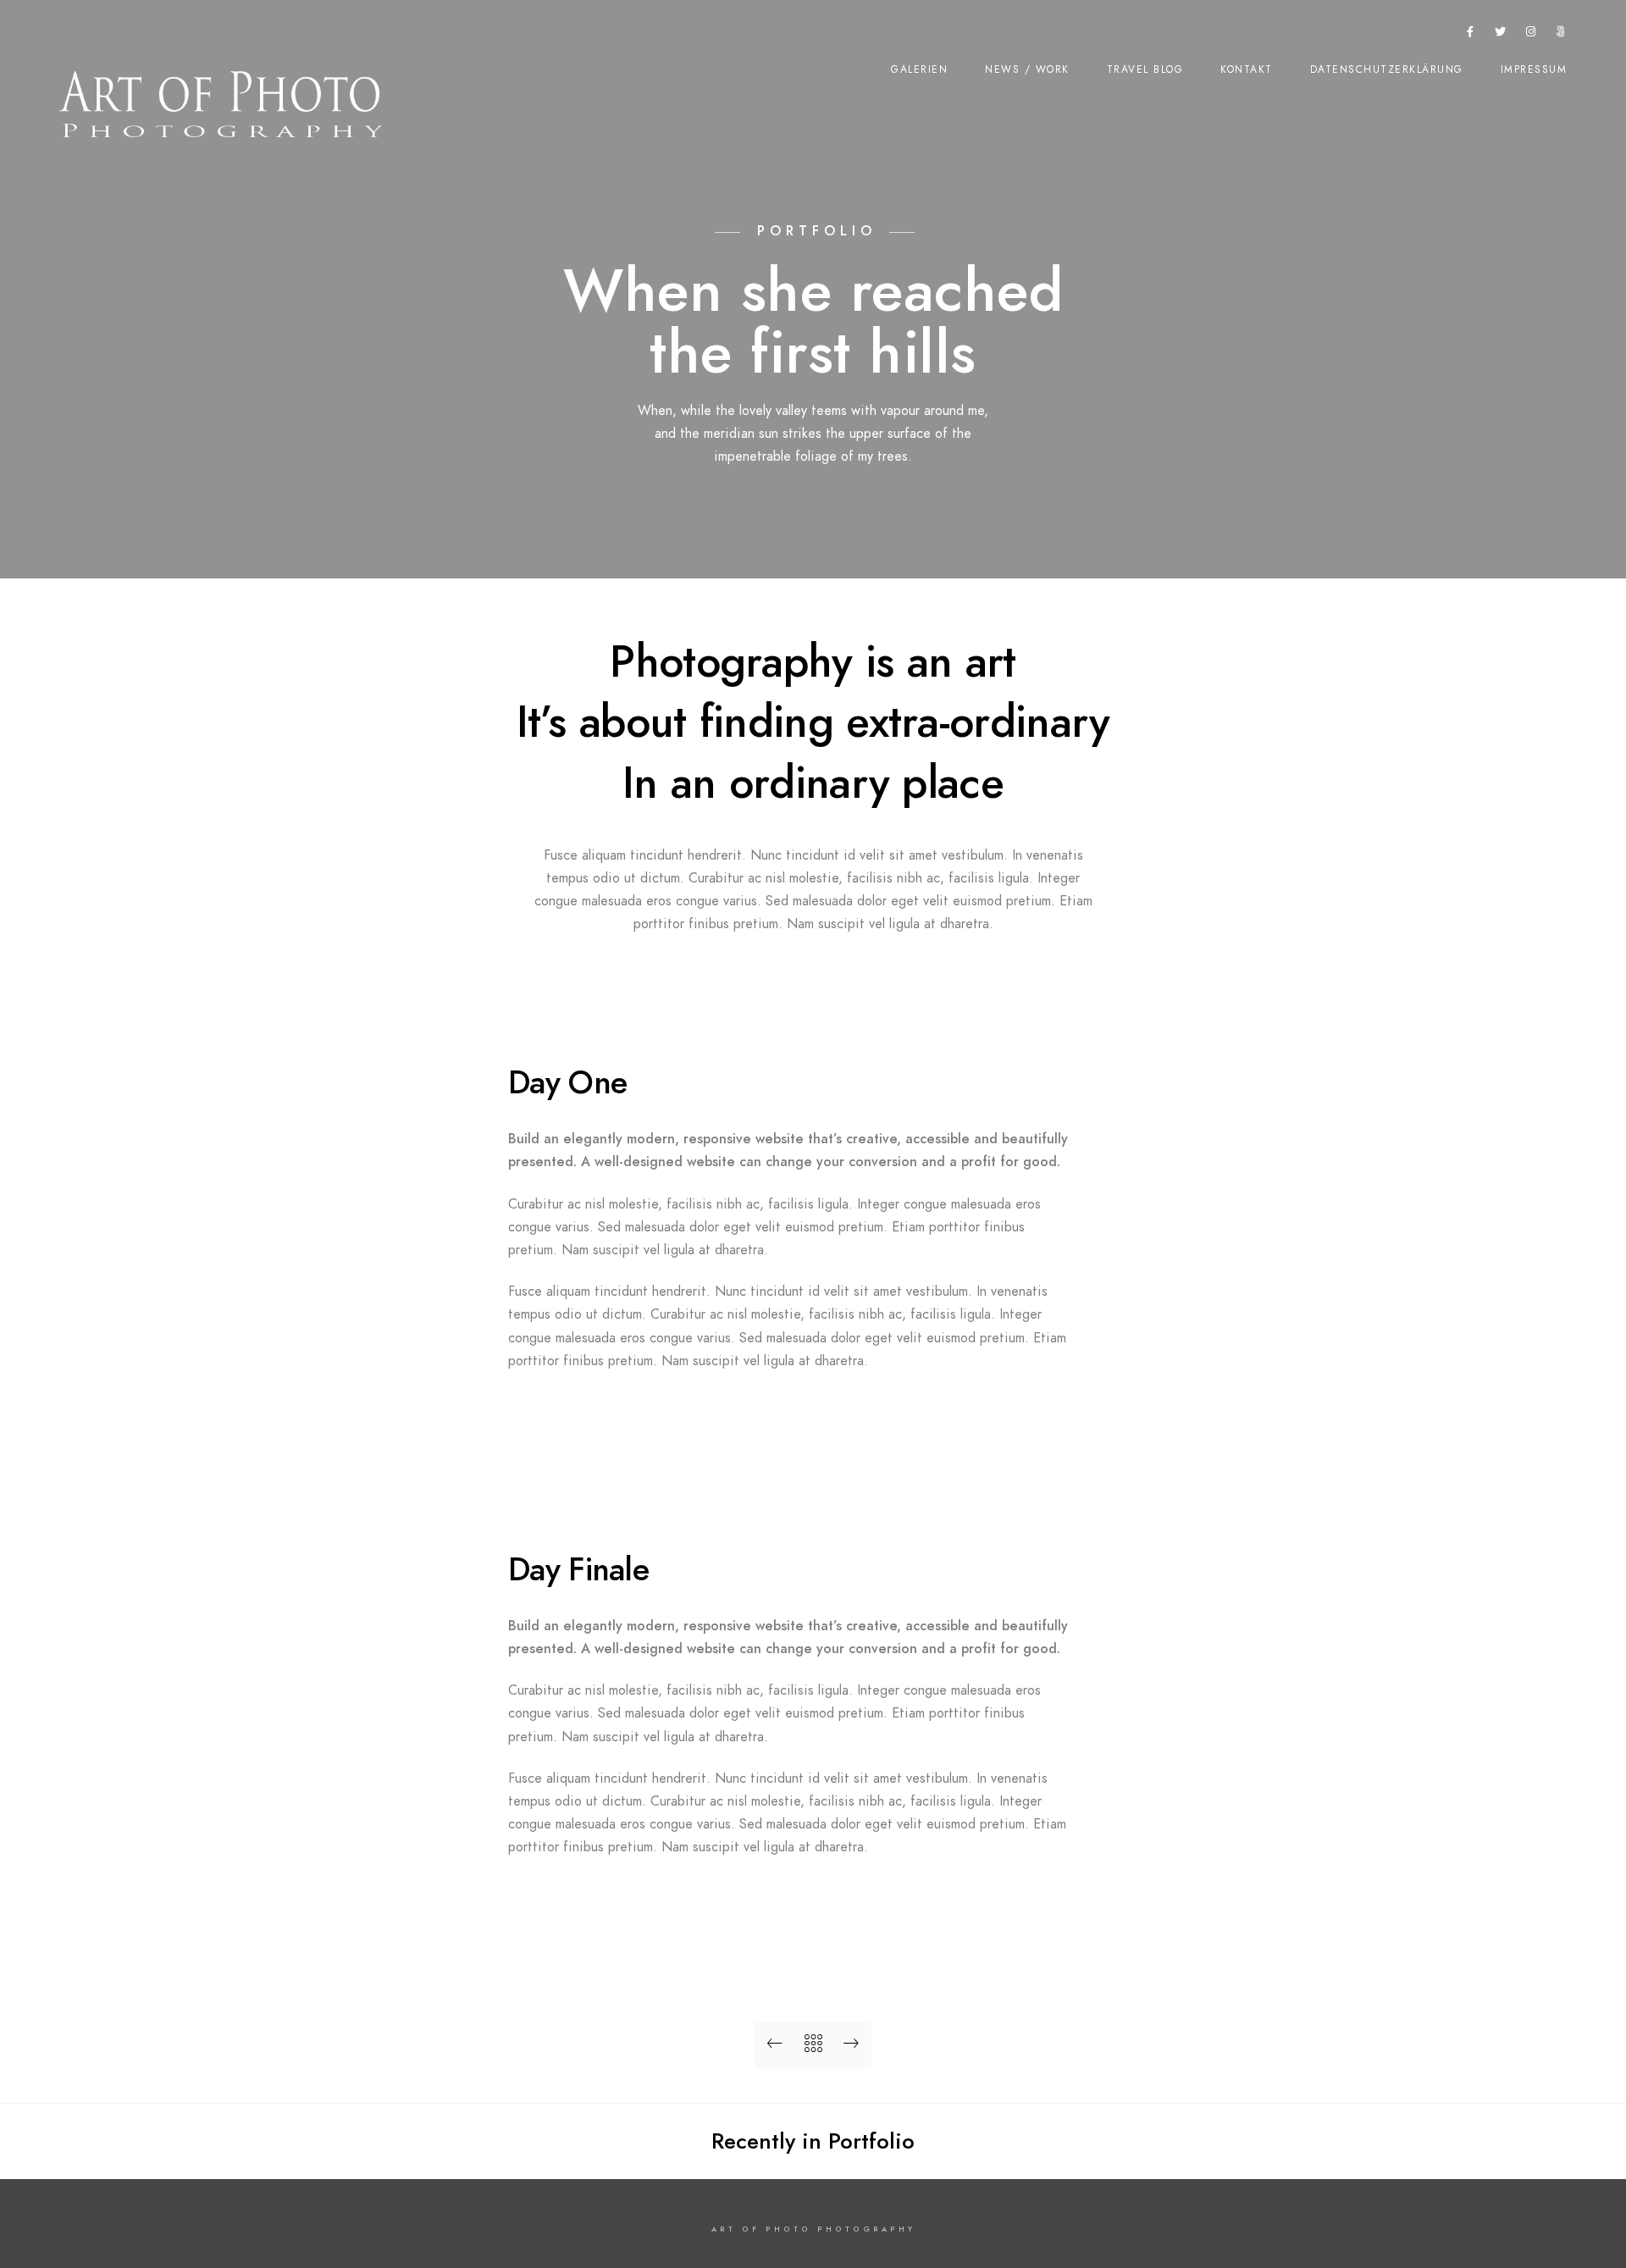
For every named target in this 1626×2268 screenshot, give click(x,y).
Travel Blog (1145, 69)
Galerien (919, 69)
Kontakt (1247, 69)
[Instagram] (1531, 35)
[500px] (1561, 35)
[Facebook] (1471, 35)
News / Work (1027, 69)
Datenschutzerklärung (1387, 69)
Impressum (1534, 69)
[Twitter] (1501, 35)
